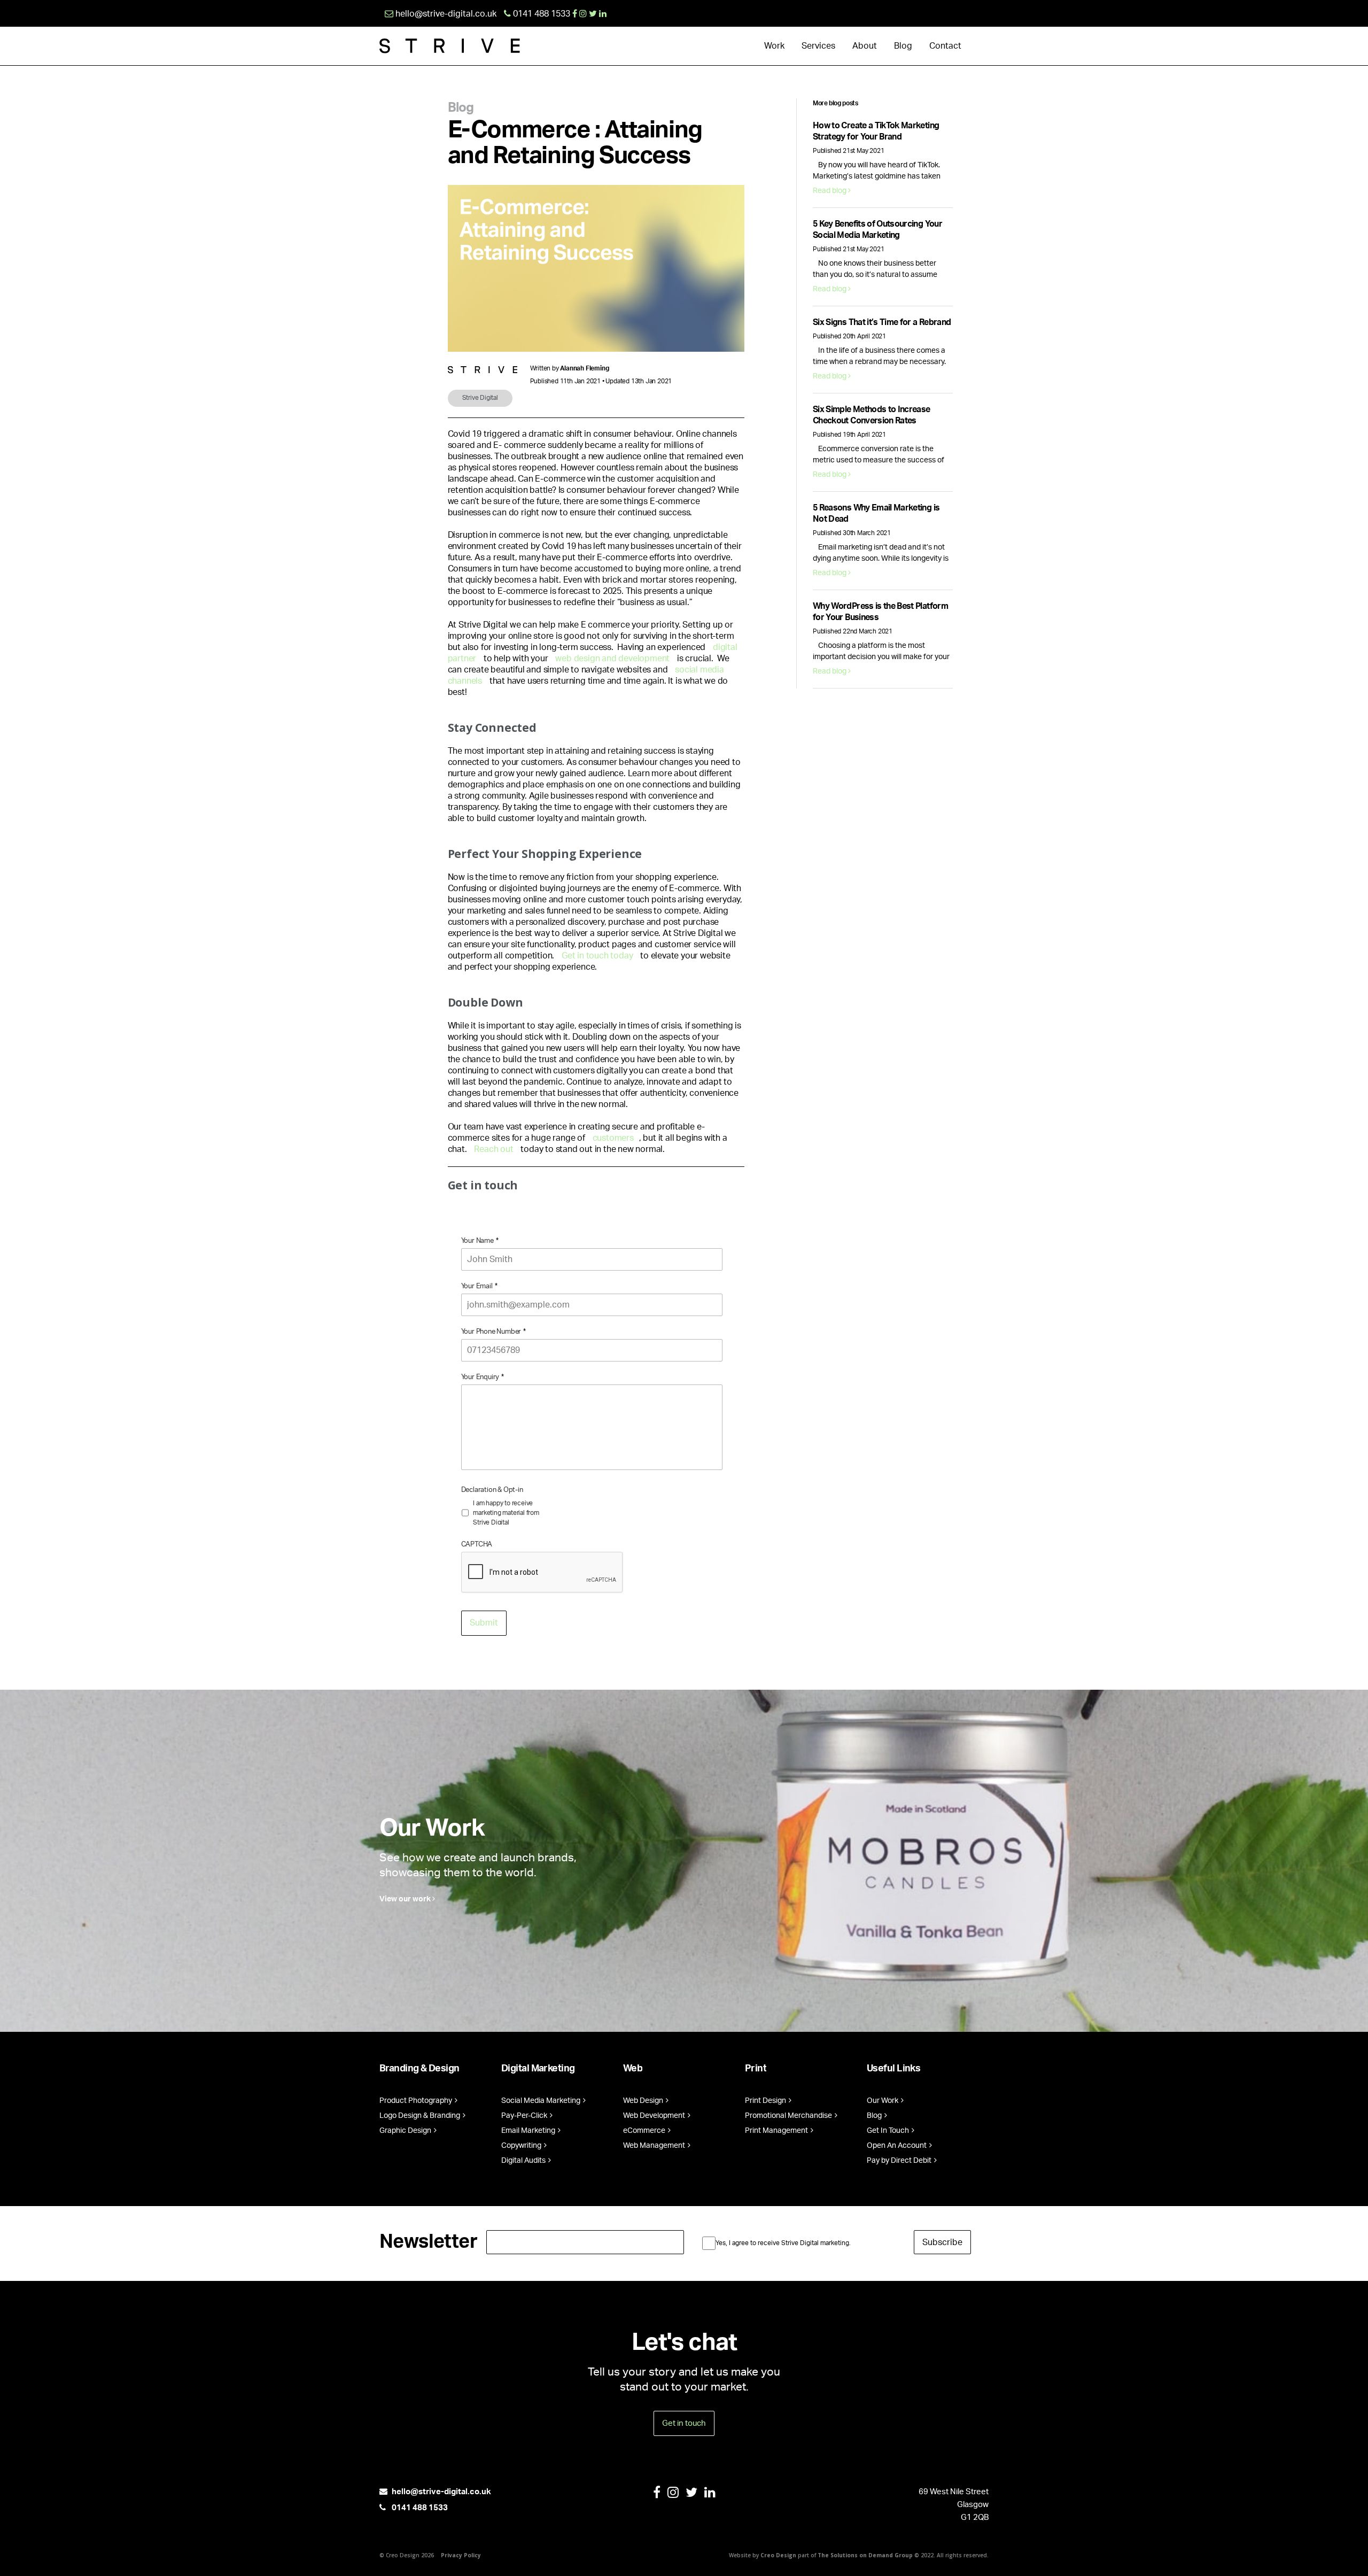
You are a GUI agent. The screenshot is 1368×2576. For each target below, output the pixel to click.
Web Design (644, 2101)
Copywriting (522, 2146)
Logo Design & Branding (421, 2116)
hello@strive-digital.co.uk (441, 2492)
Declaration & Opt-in (492, 1490)
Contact (945, 46)
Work (774, 46)
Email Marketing (529, 2131)
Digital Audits (524, 2161)
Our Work (883, 2101)
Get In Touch (889, 2131)
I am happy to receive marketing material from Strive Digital (506, 1513)
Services (818, 46)
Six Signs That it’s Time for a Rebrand (882, 322)
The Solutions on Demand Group (865, 2555)
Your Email (479, 1286)
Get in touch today (597, 956)
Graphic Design (406, 2131)
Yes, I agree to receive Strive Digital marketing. (783, 2243)
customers (613, 1138)
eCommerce (645, 2131)
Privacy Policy (461, 2555)
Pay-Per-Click (525, 2116)
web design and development (613, 659)
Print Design (766, 2101)
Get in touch (684, 2423)
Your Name (480, 1241)
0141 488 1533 (419, 2508)
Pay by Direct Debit (900, 2161)
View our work (406, 1899)
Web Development (655, 2116)
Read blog (830, 191)
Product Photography (417, 2101)
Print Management (777, 2131)
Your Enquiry (483, 1377)
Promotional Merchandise (789, 2116)
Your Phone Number (493, 1332)
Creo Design (778, 2555)
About (865, 46)
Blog (903, 46)
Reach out (493, 1149)
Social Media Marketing (542, 2101)
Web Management (655, 2146)
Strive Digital (480, 398)
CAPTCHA (477, 1545)
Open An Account (897, 2146)
